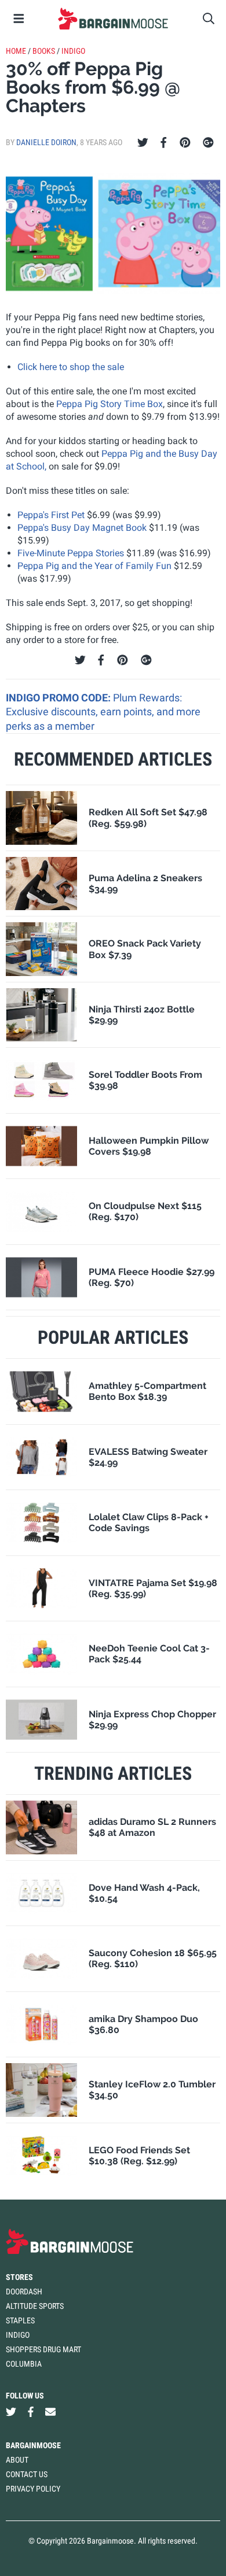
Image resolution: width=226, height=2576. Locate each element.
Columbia (24, 2364)
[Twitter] (143, 143)
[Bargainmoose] (113, 19)
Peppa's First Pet (51, 515)
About (17, 2460)
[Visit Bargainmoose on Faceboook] (31, 2412)
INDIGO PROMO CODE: (59, 698)
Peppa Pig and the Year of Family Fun (94, 566)
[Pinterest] (185, 143)
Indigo (73, 51)
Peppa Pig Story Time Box (110, 404)
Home (16, 51)
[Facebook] (163, 143)
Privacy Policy (33, 2489)
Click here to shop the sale (71, 367)
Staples (20, 2320)
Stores (19, 2277)
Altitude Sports (35, 2306)
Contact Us (27, 2474)
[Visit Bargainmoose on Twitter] (11, 2412)
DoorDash (24, 2292)
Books (44, 51)
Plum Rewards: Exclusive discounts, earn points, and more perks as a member (103, 712)
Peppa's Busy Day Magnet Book (82, 528)
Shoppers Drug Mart (43, 2349)
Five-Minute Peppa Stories (71, 553)
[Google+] (208, 143)
